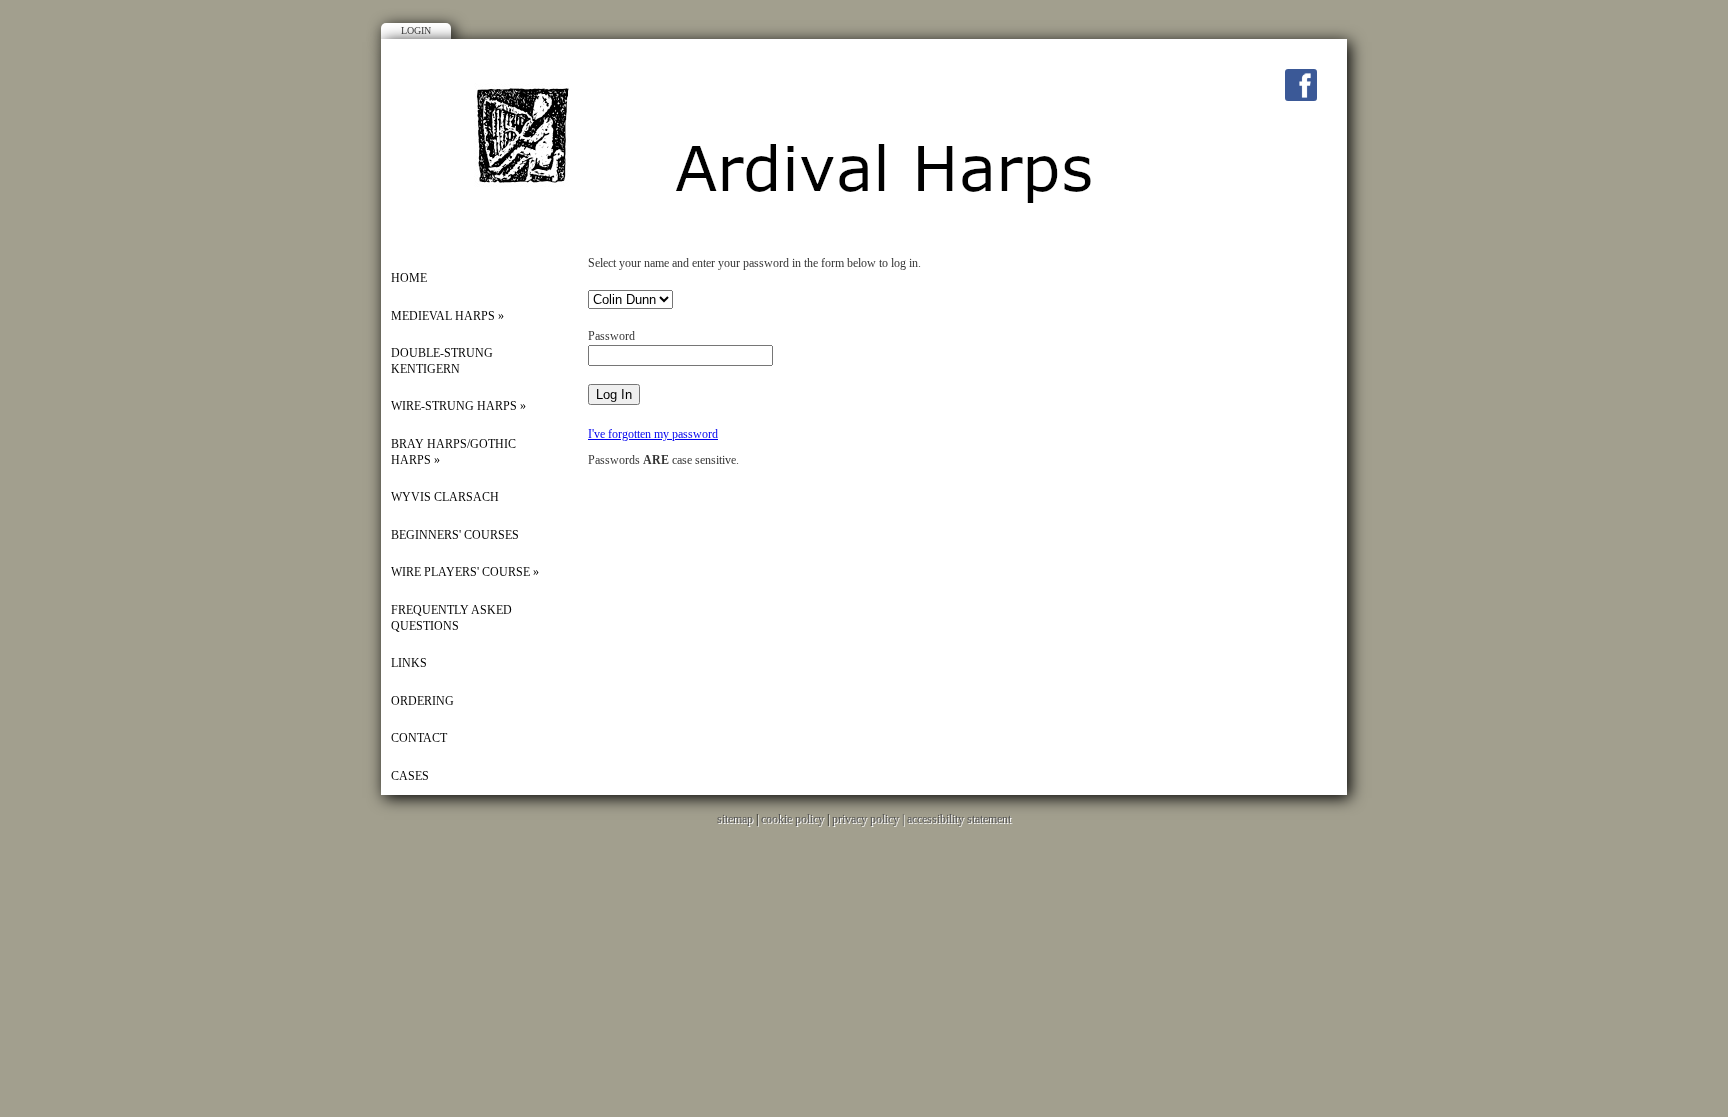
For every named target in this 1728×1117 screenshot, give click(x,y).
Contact (419, 738)
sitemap (735, 819)
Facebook (1301, 85)
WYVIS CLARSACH (445, 497)
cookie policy (792, 819)
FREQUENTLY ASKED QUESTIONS (451, 618)
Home (409, 278)
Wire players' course (465, 572)
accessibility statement (959, 819)
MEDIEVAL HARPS (447, 316)
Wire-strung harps (458, 406)
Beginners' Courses (455, 535)
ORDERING (422, 701)
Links (409, 663)
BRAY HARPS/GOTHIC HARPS (453, 452)
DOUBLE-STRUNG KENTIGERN (442, 361)
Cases (410, 776)
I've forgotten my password (653, 434)
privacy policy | (869, 819)
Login (416, 30)
